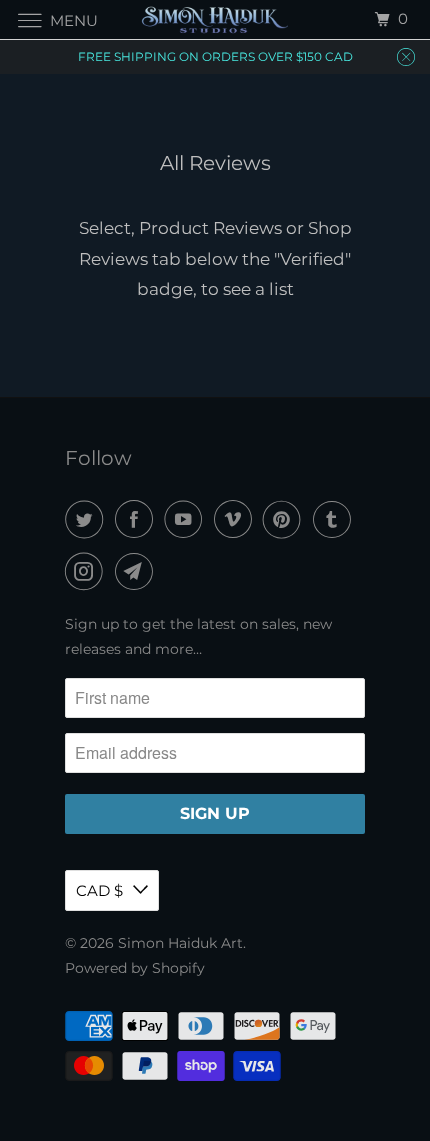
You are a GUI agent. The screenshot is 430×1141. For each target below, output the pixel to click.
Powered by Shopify (135, 968)
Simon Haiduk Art (180, 943)
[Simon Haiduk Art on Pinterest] (286, 519)
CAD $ (99, 890)
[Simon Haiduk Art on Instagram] (88, 571)
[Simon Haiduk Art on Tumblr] (336, 519)
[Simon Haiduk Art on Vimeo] (237, 519)
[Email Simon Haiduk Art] (138, 571)
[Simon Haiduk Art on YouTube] (187, 519)
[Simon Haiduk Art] (215, 19)
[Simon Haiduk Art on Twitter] (88, 519)
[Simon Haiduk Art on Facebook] (138, 519)
